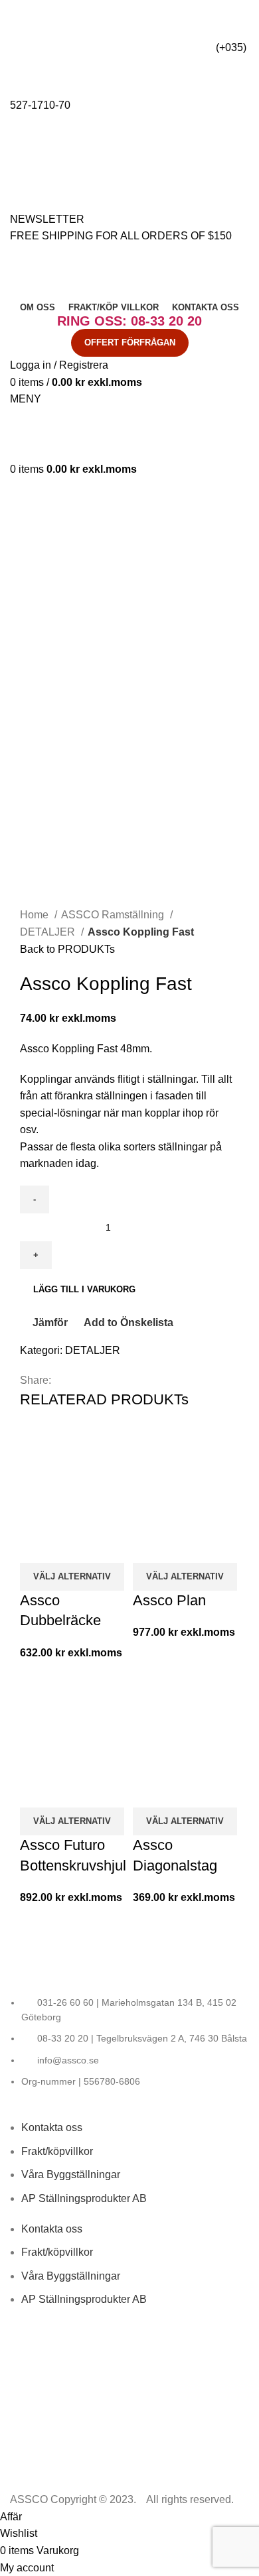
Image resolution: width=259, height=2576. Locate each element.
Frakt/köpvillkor (57, 2151)
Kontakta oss (52, 2127)
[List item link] (129, 2042)
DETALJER (49, 932)
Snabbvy (72, 1546)
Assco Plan (169, 1600)
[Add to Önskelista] (108, 1546)
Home (36, 915)
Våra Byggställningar (71, 2175)
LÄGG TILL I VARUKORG (84, 1289)
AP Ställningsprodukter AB (84, 2198)
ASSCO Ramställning (114, 915)
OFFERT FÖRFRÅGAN (130, 342)
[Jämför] (37, 1546)
